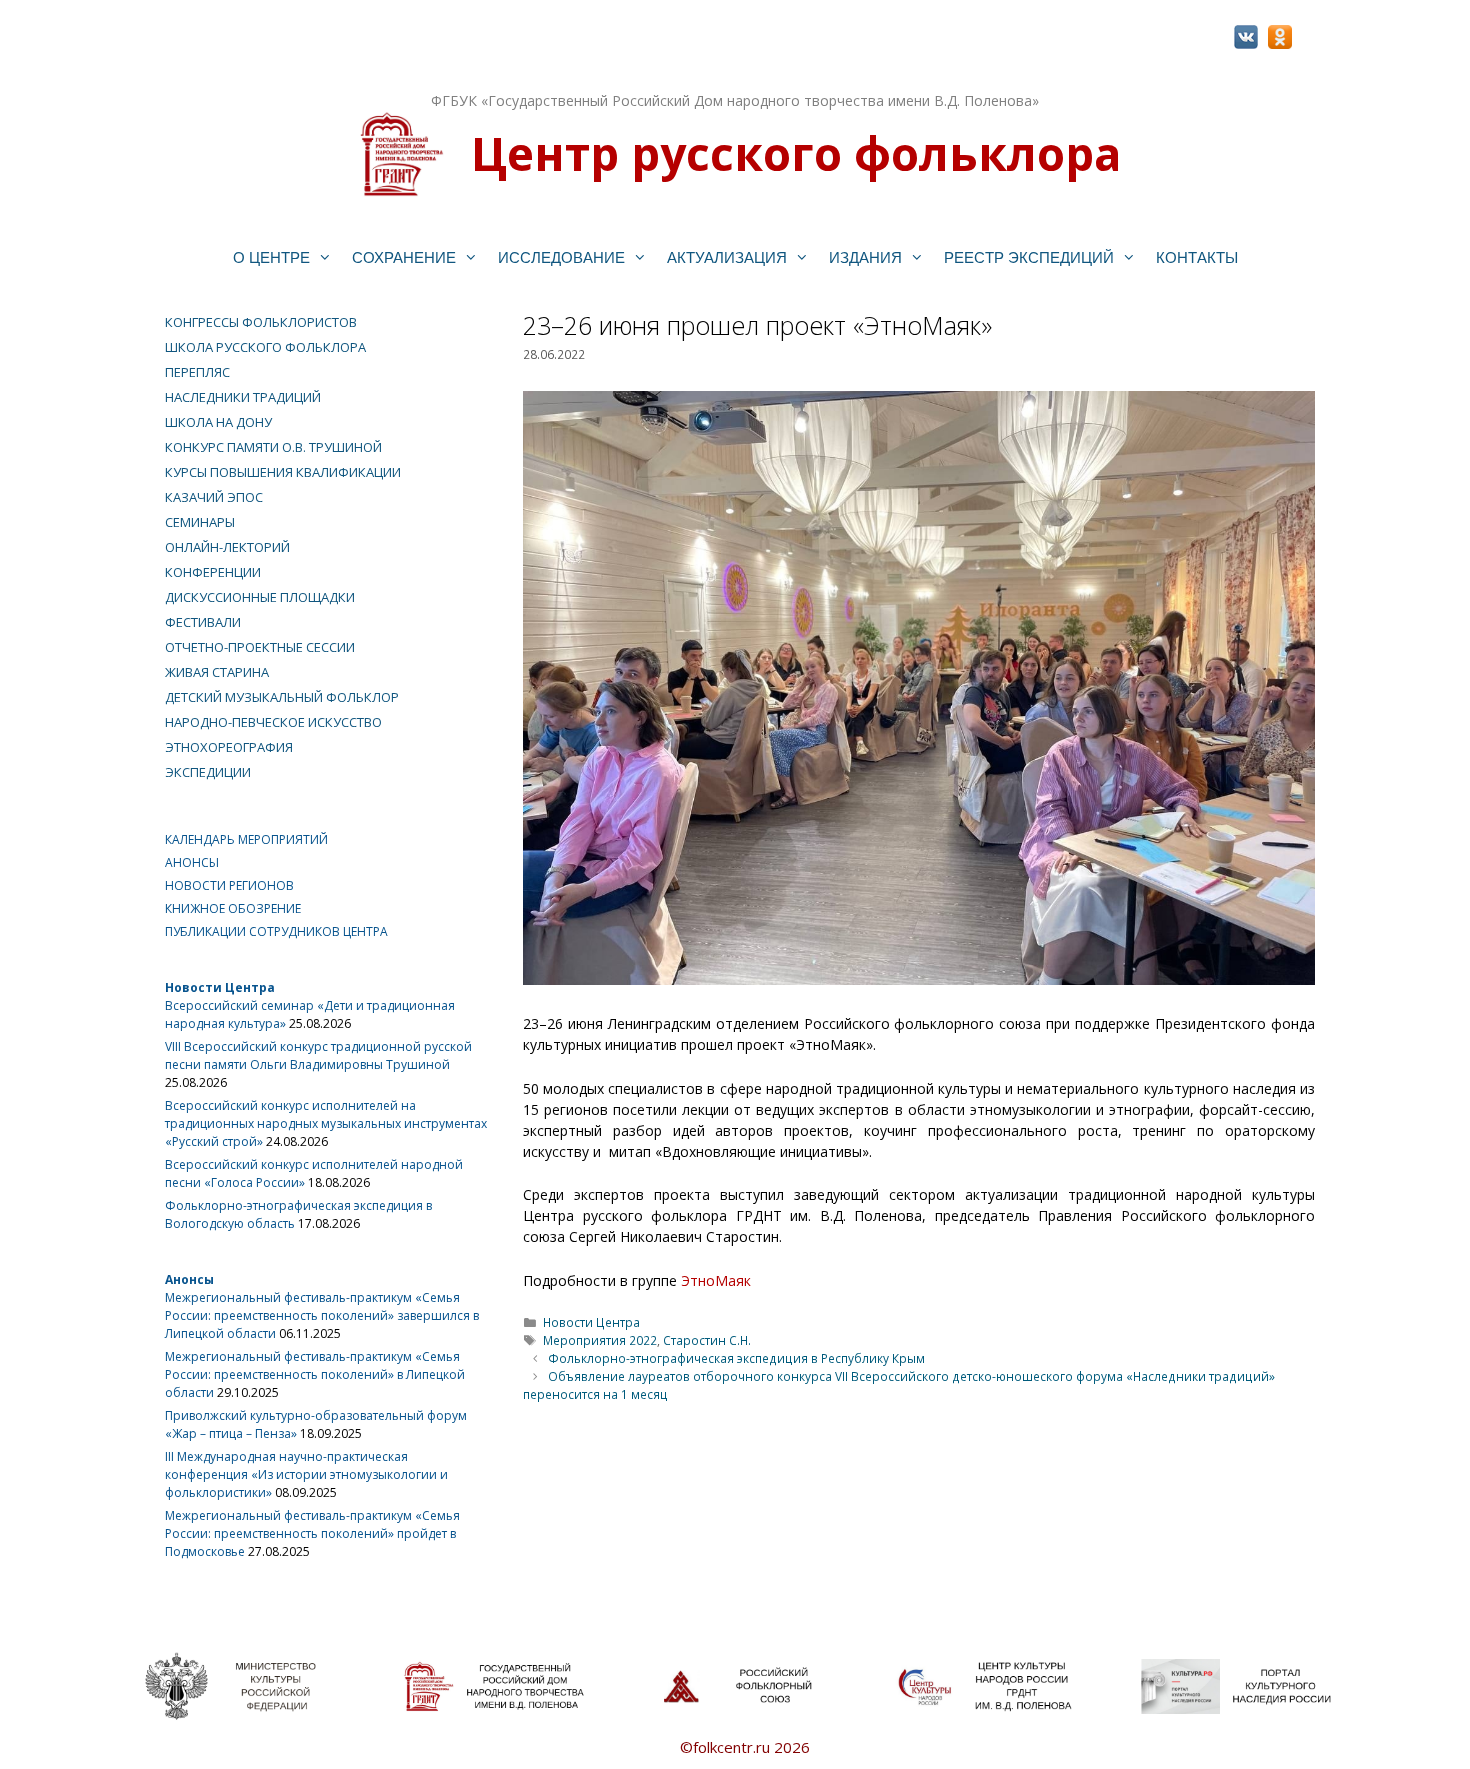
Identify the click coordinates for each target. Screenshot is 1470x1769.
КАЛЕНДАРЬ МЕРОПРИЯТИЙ (246, 839)
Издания (865, 257)
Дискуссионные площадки (260, 597)
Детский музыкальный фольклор (282, 697)
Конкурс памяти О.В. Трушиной (273, 447)
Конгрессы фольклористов (261, 322)
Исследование (561, 257)
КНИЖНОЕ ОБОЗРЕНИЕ (233, 908)
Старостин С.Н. (707, 1340)
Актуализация (727, 257)
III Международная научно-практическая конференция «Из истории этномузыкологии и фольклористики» (306, 1474)
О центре (271, 257)
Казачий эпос (214, 497)
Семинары (200, 522)
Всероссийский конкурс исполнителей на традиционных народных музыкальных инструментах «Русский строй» (326, 1123)
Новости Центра (591, 1322)
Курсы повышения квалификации (283, 472)
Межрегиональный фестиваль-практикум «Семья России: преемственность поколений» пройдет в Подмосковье (312, 1533)
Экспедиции (208, 772)
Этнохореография (229, 747)
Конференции (213, 572)
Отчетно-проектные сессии (260, 647)
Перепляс (197, 372)
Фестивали (203, 622)
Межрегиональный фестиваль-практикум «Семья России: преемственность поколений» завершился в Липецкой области (322, 1315)
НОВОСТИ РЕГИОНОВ (229, 885)
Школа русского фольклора (265, 347)
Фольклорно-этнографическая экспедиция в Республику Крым (736, 1358)
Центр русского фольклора (796, 153)
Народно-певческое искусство (273, 722)
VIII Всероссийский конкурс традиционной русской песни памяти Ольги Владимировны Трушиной (318, 1055)
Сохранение (404, 257)
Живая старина (217, 672)
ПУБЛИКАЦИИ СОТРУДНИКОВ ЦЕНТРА (276, 931)
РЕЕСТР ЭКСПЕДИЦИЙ (1029, 257)
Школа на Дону (218, 422)
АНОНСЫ (192, 862)
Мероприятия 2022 (600, 1340)
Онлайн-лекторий (227, 547)
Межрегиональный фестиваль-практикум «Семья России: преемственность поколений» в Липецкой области (315, 1374)
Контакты (1197, 257)
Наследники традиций (243, 397)
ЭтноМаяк (716, 1280)
